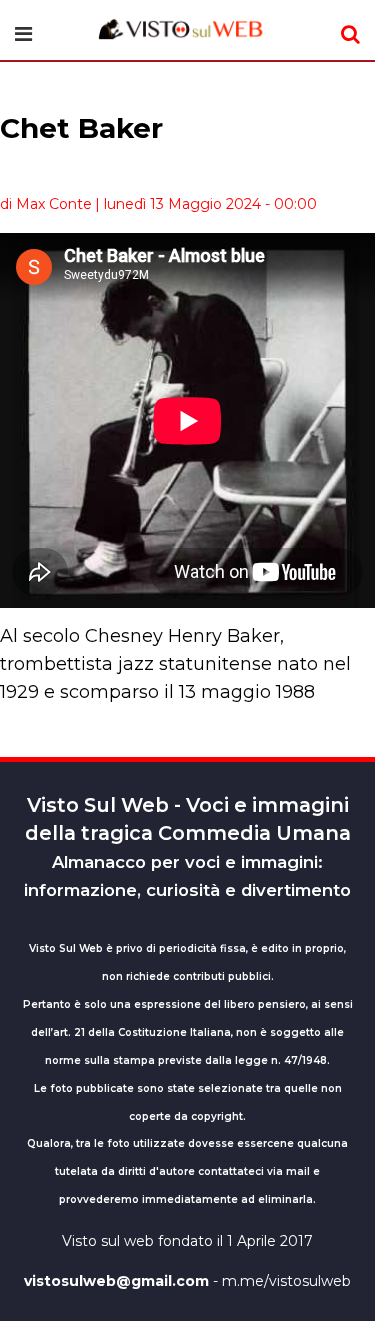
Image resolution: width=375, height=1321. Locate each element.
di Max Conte (46, 204)
